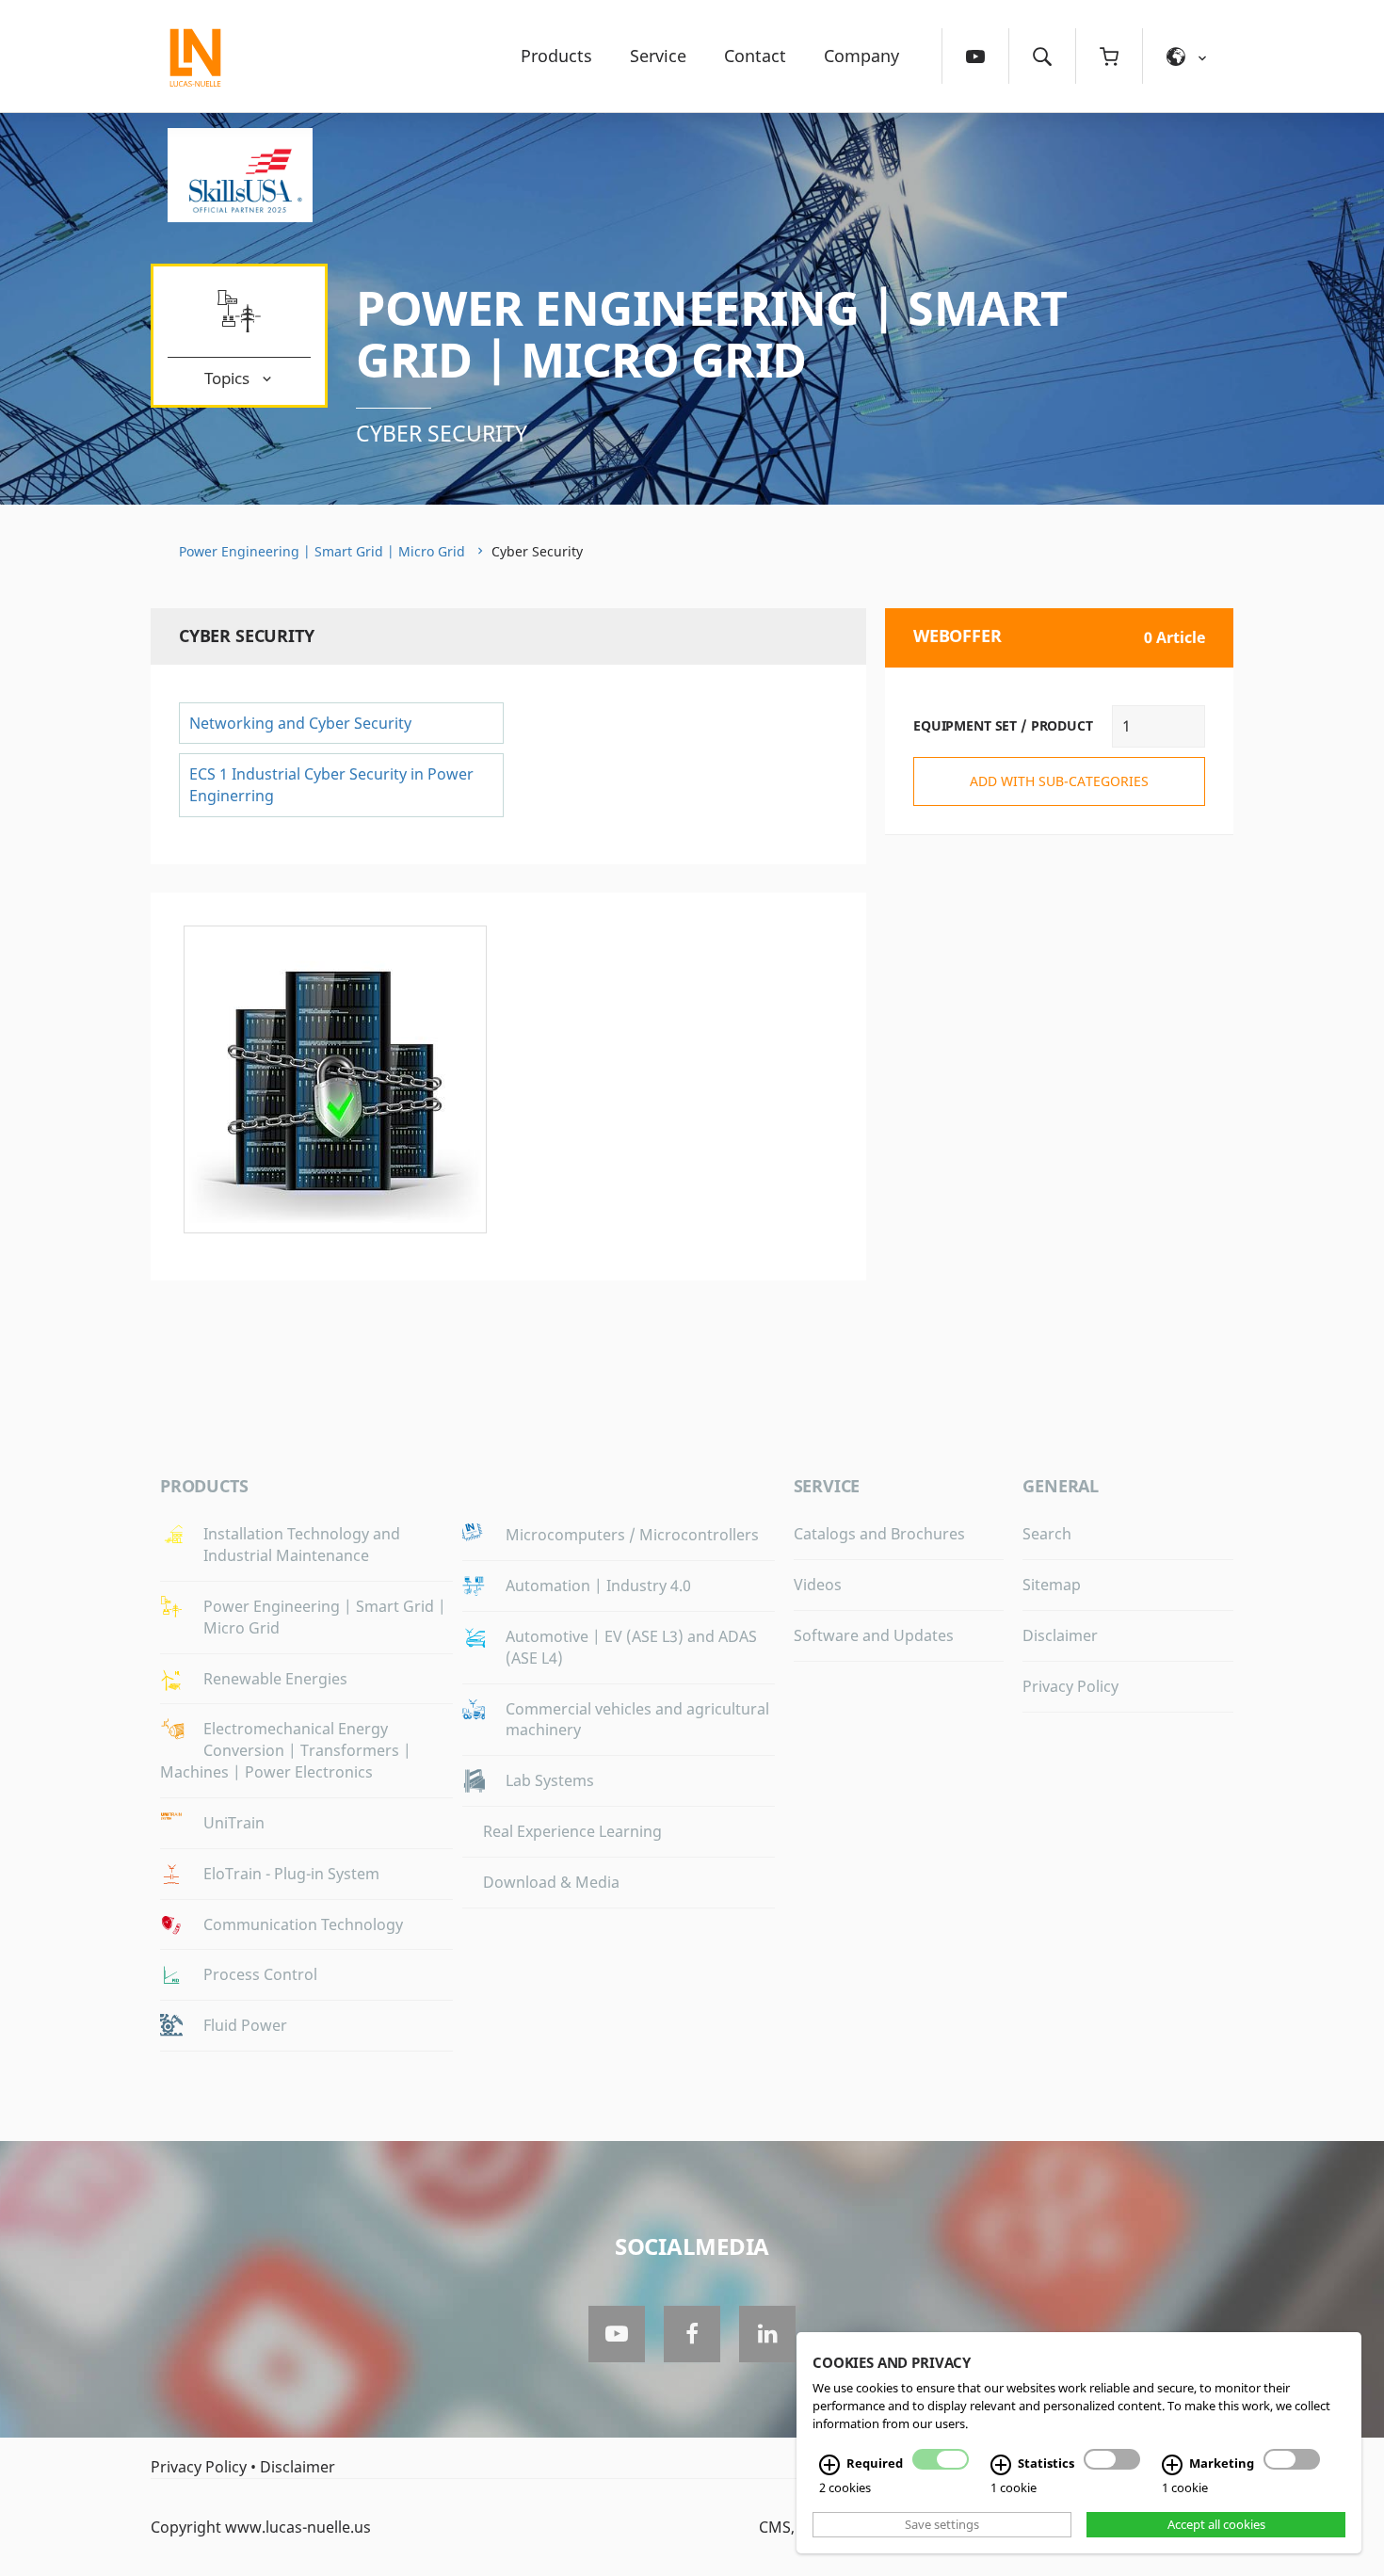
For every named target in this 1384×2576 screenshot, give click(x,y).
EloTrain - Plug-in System (291, 1874)
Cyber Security (442, 433)
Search (1047, 1534)
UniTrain (234, 1823)
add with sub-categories (1059, 781)
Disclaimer (1060, 1635)
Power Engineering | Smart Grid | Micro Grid (712, 334)
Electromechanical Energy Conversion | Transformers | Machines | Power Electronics (286, 1750)
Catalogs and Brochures (879, 1534)
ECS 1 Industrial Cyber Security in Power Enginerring (331, 785)
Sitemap (1052, 1585)
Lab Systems (550, 1780)
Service (658, 56)
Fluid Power (245, 2025)
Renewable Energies (275, 1679)
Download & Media (551, 1882)
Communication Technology (303, 1924)
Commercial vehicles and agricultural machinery (637, 1720)
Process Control (260, 1974)
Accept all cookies (1216, 2524)
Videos (818, 1585)
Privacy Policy (1070, 1686)
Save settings (942, 2524)
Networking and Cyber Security (300, 723)
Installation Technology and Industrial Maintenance (302, 1545)
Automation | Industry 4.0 (598, 1586)
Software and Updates (874, 1635)
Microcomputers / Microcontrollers (632, 1535)
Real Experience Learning (572, 1831)
